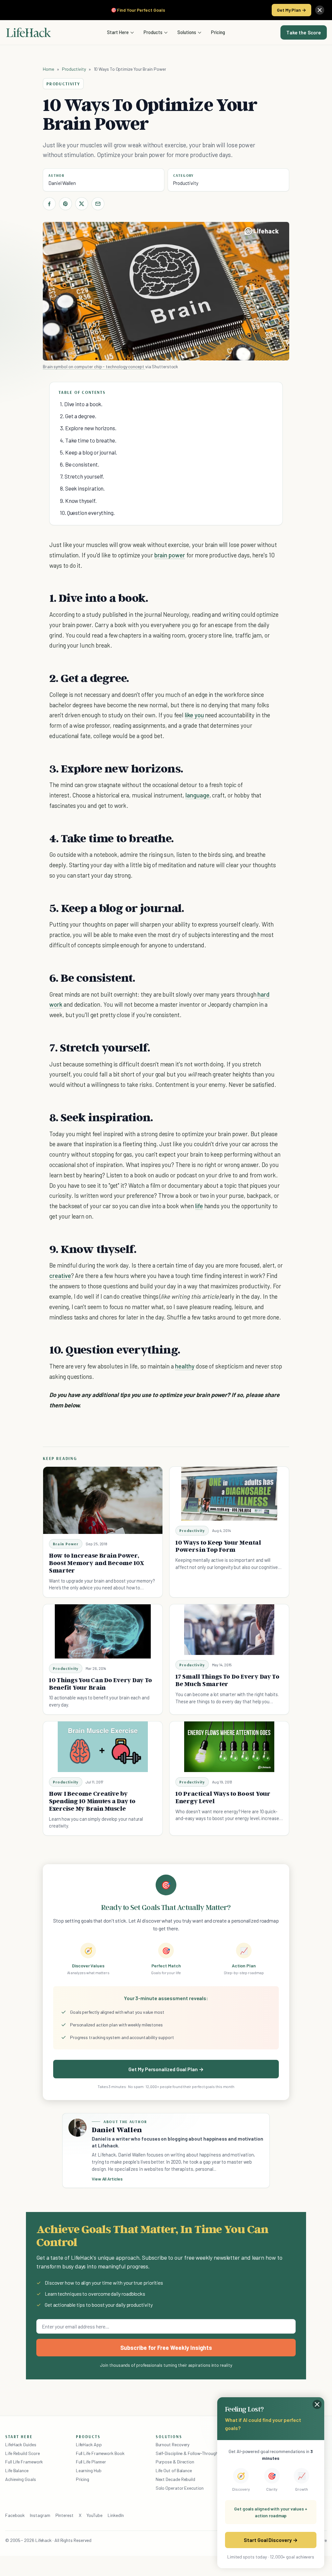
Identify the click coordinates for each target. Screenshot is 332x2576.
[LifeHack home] (29, 32)
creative (60, 1276)
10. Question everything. (87, 513)
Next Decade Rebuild (175, 2479)
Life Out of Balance (174, 2470)
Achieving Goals (21, 2479)
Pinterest (65, 2515)
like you (194, 715)
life (199, 1206)
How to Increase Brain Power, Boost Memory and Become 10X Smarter (96, 1563)
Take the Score (304, 32)
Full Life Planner (91, 2462)
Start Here (118, 32)
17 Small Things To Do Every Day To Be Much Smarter (227, 1680)
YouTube (95, 2515)
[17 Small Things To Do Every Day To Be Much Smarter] (229, 1630)
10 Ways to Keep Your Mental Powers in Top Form (218, 1546)
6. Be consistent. (80, 464)
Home (48, 69)
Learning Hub (89, 2470)
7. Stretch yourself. (82, 476)
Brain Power (66, 1544)
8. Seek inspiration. (82, 488)
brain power (170, 555)
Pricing (218, 32)
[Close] (320, 10)
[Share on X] (82, 204)
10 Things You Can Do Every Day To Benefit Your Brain (101, 1684)
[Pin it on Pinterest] (65, 204)
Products (153, 32)
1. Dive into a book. (81, 404)
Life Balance (17, 2470)
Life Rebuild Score (22, 2453)
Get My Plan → (291, 10)
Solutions (187, 32)
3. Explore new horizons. (88, 428)
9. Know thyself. (78, 501)
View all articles (107, 2179)
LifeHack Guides (21, 2444)
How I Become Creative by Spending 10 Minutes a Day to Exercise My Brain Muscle (92, 1801)
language (197, 795)
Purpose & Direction (175, 2462)
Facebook (15, 2515)
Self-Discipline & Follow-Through (187, 2453)
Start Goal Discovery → (271, 2540)
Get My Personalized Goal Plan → (166, 2069)
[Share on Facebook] (49, 204)
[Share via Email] (98, 204)
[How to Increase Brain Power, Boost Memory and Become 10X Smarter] (103, 1500)
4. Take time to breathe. (88, 440)
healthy (185, 1366)
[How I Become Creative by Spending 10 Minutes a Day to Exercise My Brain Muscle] (103, 1747)
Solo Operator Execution (180, 2488)
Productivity (74, 69)
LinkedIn (116, 2515)
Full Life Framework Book (100, 2453)
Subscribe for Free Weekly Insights (166, 2348)
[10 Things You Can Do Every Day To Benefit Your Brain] (103, 1631)
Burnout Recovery (173, 2444)
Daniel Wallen (62, 183)
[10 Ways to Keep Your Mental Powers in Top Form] (229, 1494)
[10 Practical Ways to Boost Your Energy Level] (229, 1747)
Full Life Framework (24, 2462)
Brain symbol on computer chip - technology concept (94, 366)
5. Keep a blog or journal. (89, 452)
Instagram (40, 2515)
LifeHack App (89, 2444)
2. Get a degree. (78, 416)
